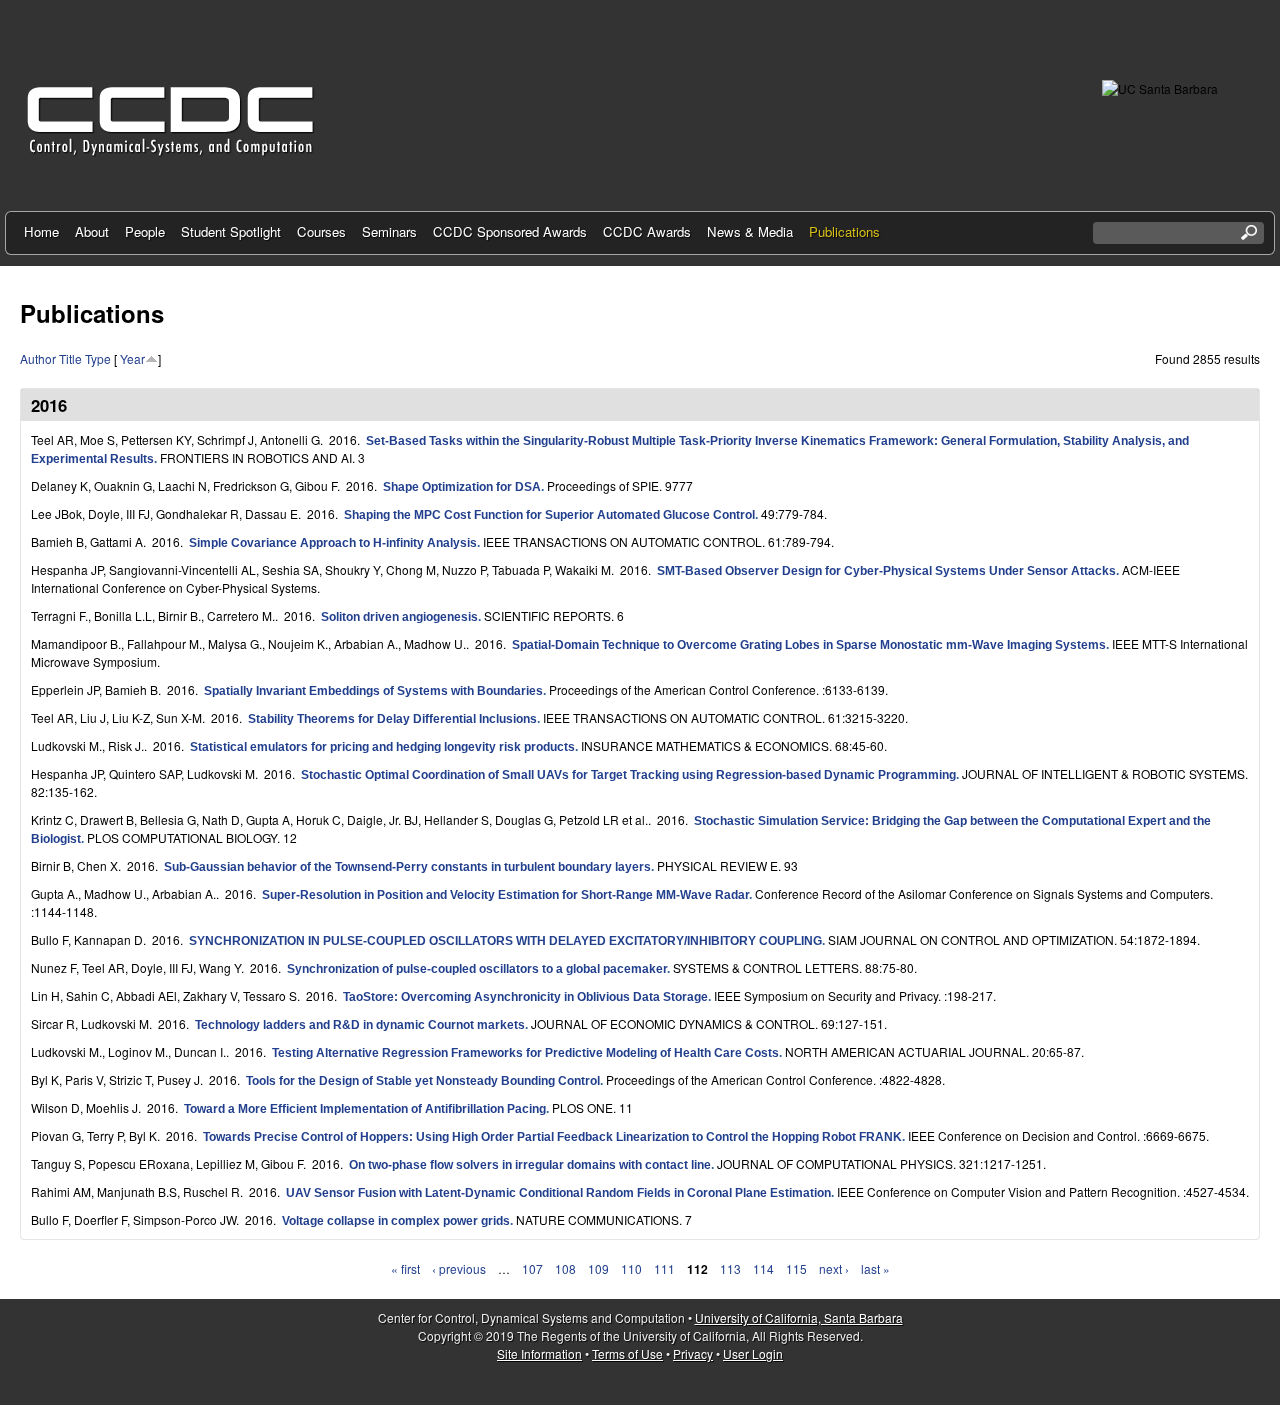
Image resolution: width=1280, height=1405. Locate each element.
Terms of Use (627, 1353)
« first (405, 1268)
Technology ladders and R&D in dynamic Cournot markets (360, 1025)
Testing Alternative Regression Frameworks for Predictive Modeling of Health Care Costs (525, 1053)
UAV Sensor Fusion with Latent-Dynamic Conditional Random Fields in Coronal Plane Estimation (558, 1193)
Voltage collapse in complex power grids (396, 1221)
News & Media (750, 231)
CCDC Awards (647, 231)
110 (631, 1268)
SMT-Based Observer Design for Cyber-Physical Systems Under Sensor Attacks (886, 571)
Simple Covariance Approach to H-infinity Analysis (333, 543)
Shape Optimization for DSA (462, 487)
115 (796, 1268)
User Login (753, 1353)
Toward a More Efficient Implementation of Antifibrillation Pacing (365, 1109)
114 (763, 1268)
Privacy (693, 1353)
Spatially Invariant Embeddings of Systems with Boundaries (373, 691)
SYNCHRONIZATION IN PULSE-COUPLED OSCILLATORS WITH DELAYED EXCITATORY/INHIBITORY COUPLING (505, 941)
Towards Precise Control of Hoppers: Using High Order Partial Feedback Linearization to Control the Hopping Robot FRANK (552, 1137)
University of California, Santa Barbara (799, 1317)
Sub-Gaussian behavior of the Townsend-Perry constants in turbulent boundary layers (407, 867)
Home (41, 231)
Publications (844, 231)
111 (664, 1268)
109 (598, 1268)
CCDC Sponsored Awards (510, 231)
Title (70, 358)
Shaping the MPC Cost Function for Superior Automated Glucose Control (549, 515)
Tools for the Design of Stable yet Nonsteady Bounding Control (423, 1081)
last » (875, 1268)
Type (98, 358)
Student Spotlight (231, 231)
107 (532, 1268)
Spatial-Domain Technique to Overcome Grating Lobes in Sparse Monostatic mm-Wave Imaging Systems (809, 645)
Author (38, 358)
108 (565, 1268)
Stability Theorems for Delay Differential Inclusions (392, 719)
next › (834, 1268)
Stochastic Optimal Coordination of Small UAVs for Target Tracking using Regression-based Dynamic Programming (628, 775)
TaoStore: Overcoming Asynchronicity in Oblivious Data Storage (525, 997)
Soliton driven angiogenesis (399, 617)
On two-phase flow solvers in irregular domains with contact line (530, 1165)
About (92, 231)
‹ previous (459, 1268)
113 (730, 1268)
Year (132, 358)
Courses (321, 231)
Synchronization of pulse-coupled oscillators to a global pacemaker (477, 969)
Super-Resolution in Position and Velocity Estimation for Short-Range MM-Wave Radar (505, 895)
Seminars (389, 231)
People (145, 231)
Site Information (539, 1353)
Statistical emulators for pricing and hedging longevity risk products (382, 747)
